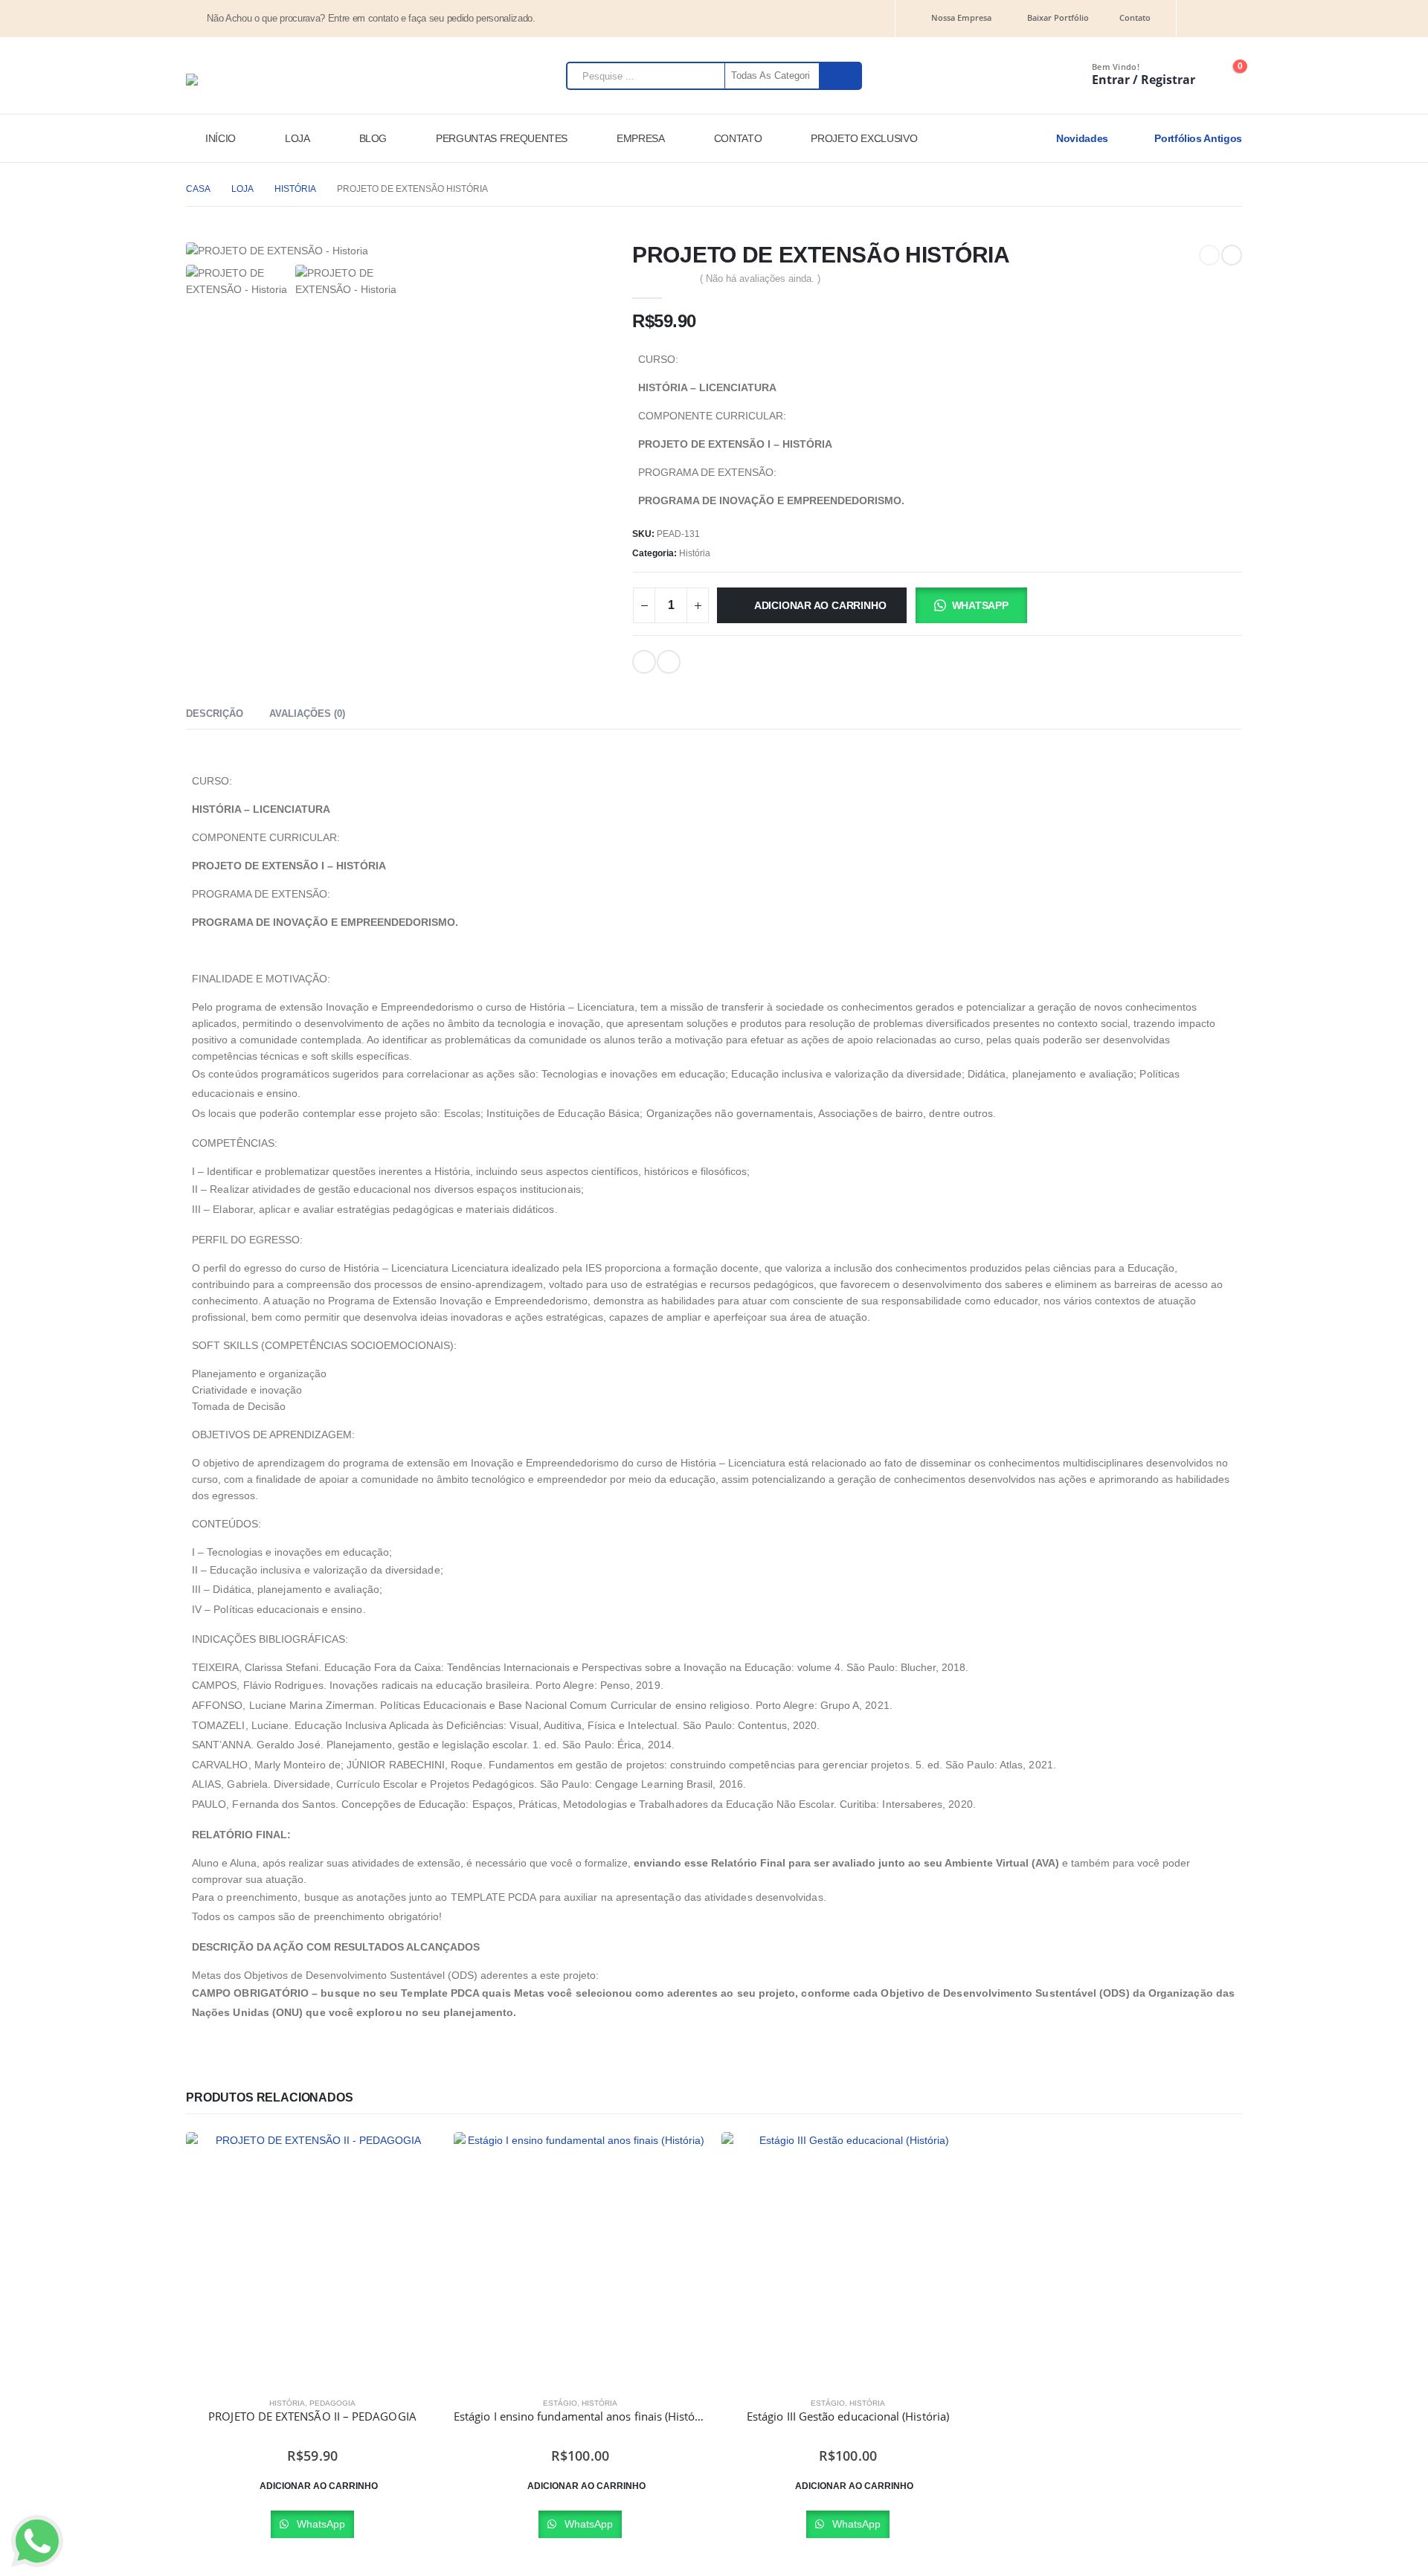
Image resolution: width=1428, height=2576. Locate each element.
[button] (970, 605)
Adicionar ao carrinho (820, 605)
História (695, 553)
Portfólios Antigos (1197, 138)
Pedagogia (332, 2403)
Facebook (669, 662)
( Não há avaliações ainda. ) (760, 278)
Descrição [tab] (215, 714)
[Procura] (840, 76)
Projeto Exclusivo (864, 138)
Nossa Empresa (961, 17)
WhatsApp (980, 605)
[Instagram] (1207, 19)
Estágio (560, 2403)
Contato (1135, 17)
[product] (312, 2258)
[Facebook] (1233, 19)
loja (297, 138)
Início (221, 138)
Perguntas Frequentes (502, 138)
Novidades (1081, 138)
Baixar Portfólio (1058, 17)
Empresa (641, 138)
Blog (373, 138)
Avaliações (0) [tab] (307, 714)
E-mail (644, 662)
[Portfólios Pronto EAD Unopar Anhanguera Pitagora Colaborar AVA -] (234, 80)
